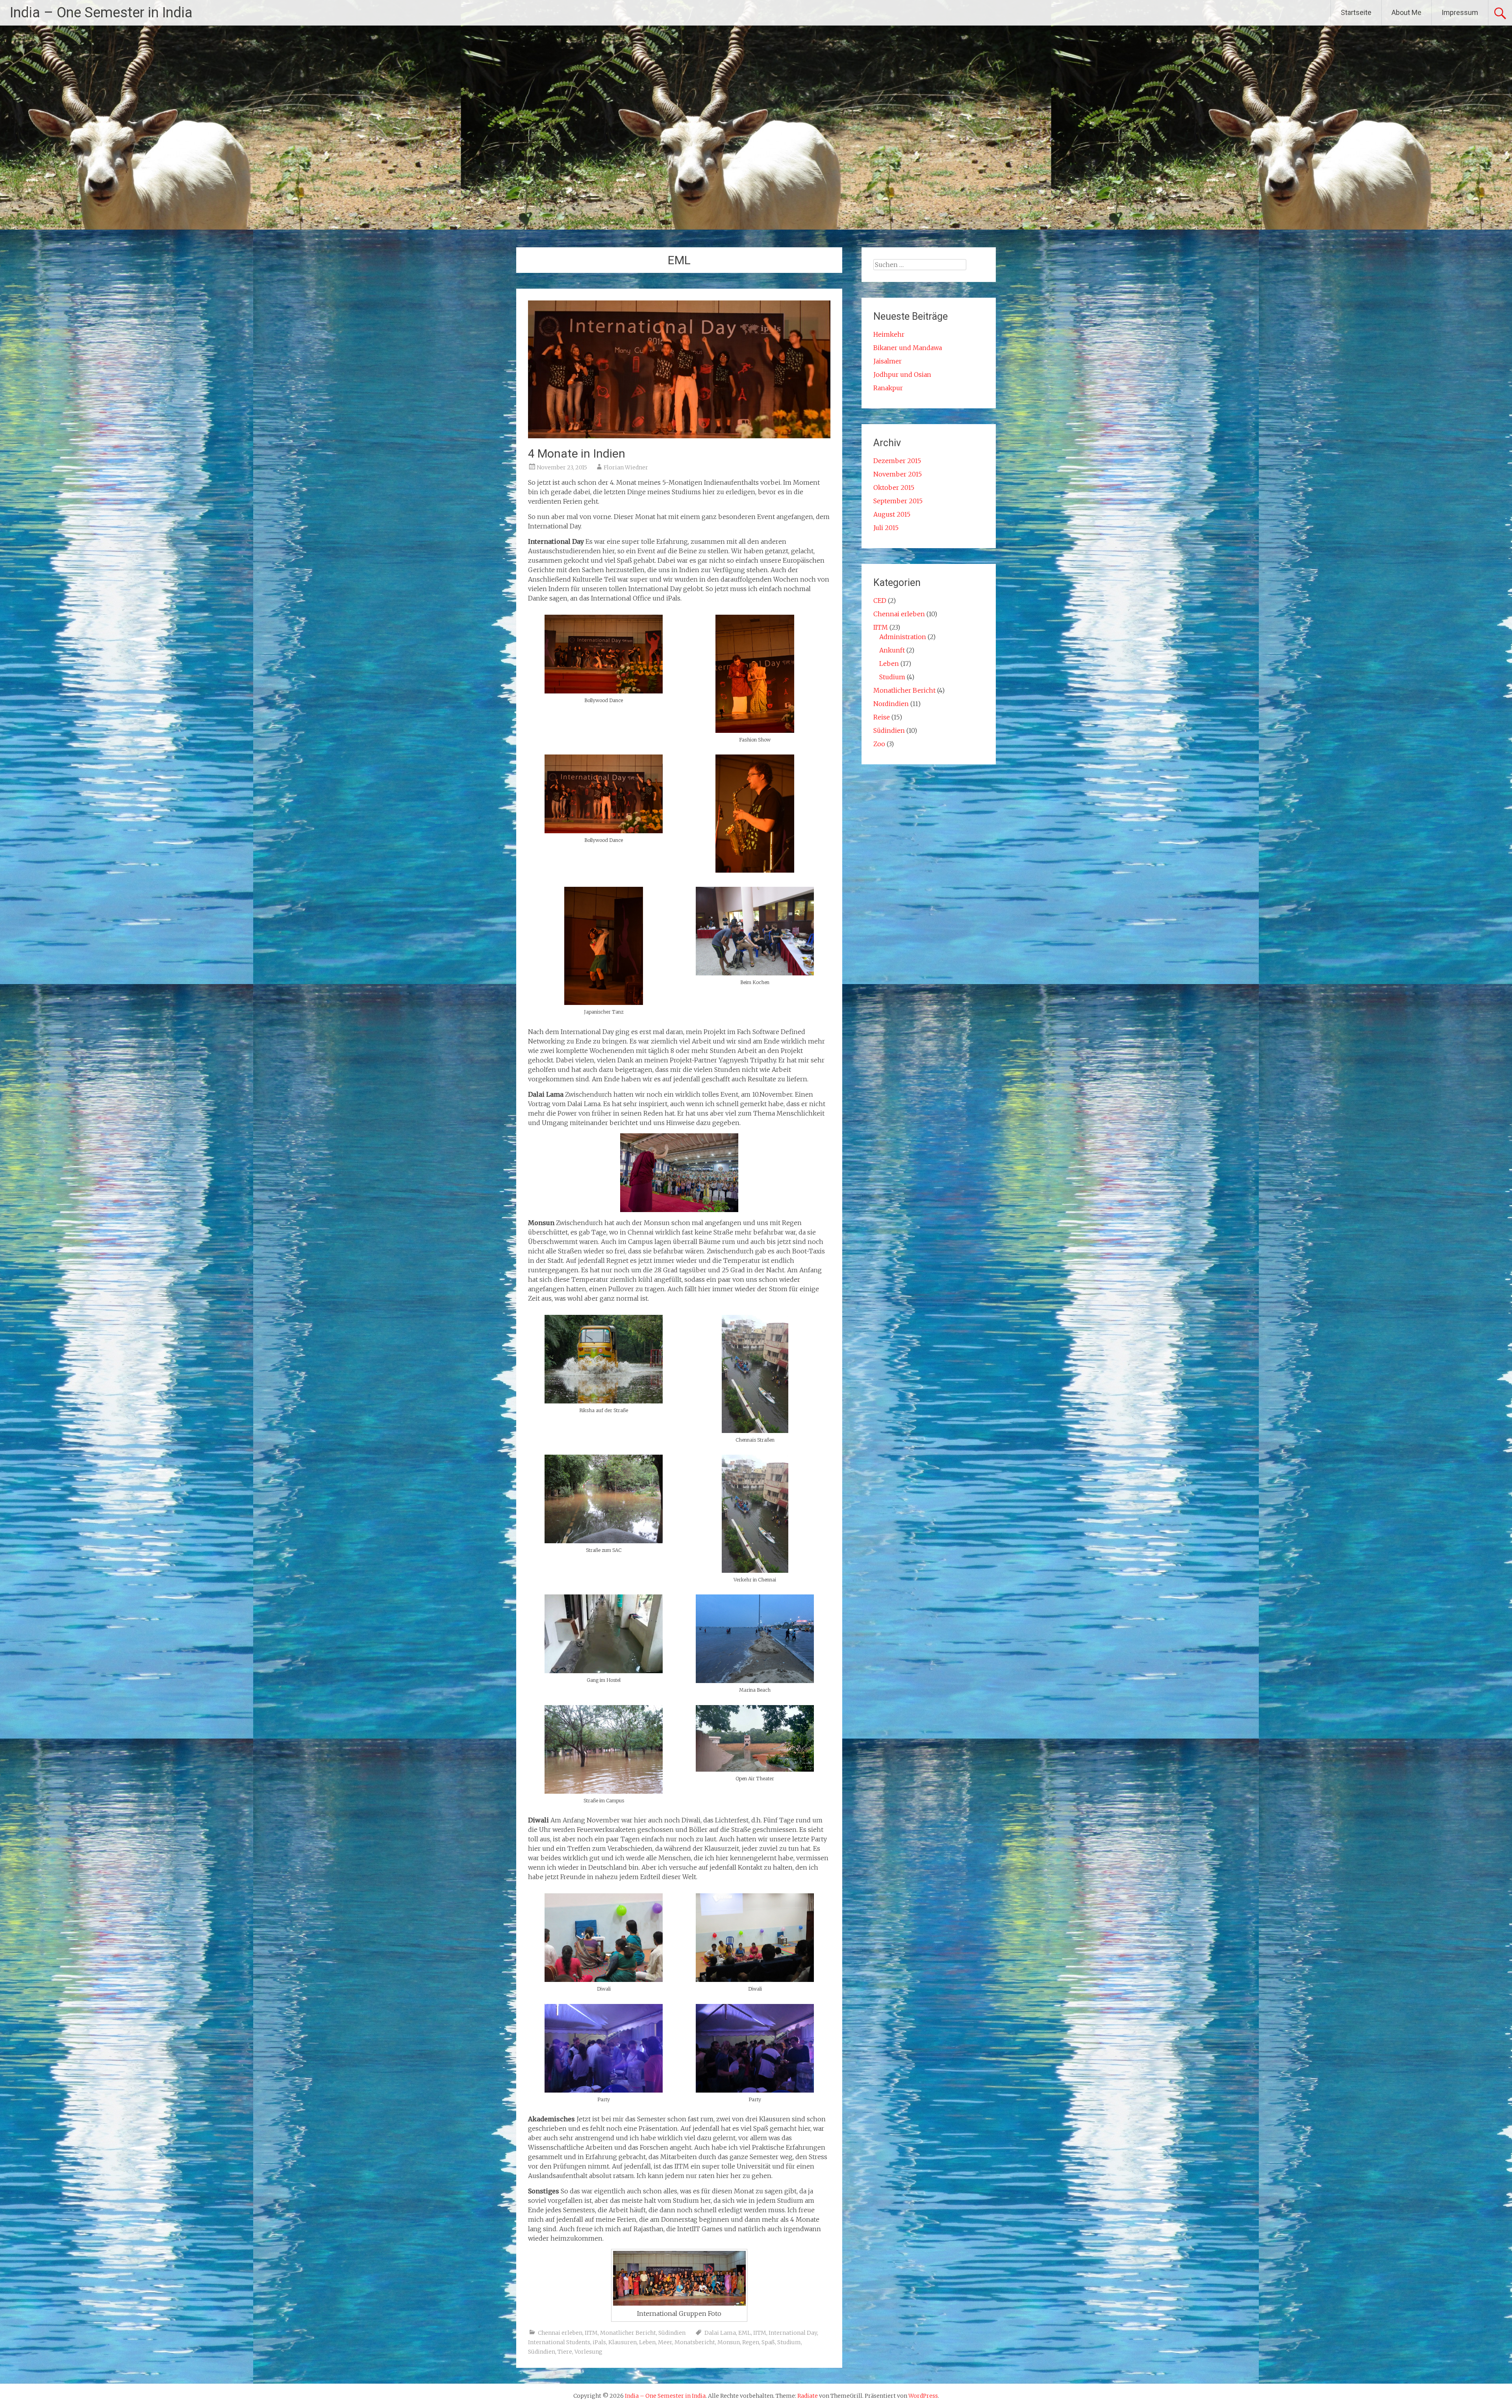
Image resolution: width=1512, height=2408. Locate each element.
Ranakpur (888, 388)
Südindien (672, 2333)
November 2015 (898, 474)
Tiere (565, 2352)
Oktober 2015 (894, 488)
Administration (903, 637)
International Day (793, 2333)
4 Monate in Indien (577, 453)
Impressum (1460, 12)
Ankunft (892, 650)
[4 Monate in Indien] (679, 436)
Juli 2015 (886, 528)
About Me (1406, 12)
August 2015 (892, 514)
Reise (882, 717)
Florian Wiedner (626, 467)
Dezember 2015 (897, 461)
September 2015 (898, 501)
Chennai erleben (560, 2333)
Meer (665, 2342)
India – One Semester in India (101, 13)
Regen (751, 2342)
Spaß (768, 2342)
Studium (789, 2342)
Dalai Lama (720, 2333)
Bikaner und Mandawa (908, 348)
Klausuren (623, 2342)
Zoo (879, 744)
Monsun (729, 2342)
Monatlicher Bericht (628, 2333)
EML (745, 2333)
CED (880, 601)
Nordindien (891, 704)
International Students (559, 2342)
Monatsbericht (695, 2342)
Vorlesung (588, 2352)
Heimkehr (889, 334)
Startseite (1356, 12)
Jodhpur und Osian (902, 374)
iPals (599, 2342)
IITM (591, 2333)
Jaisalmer (888, 361)
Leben (647, 2342)
